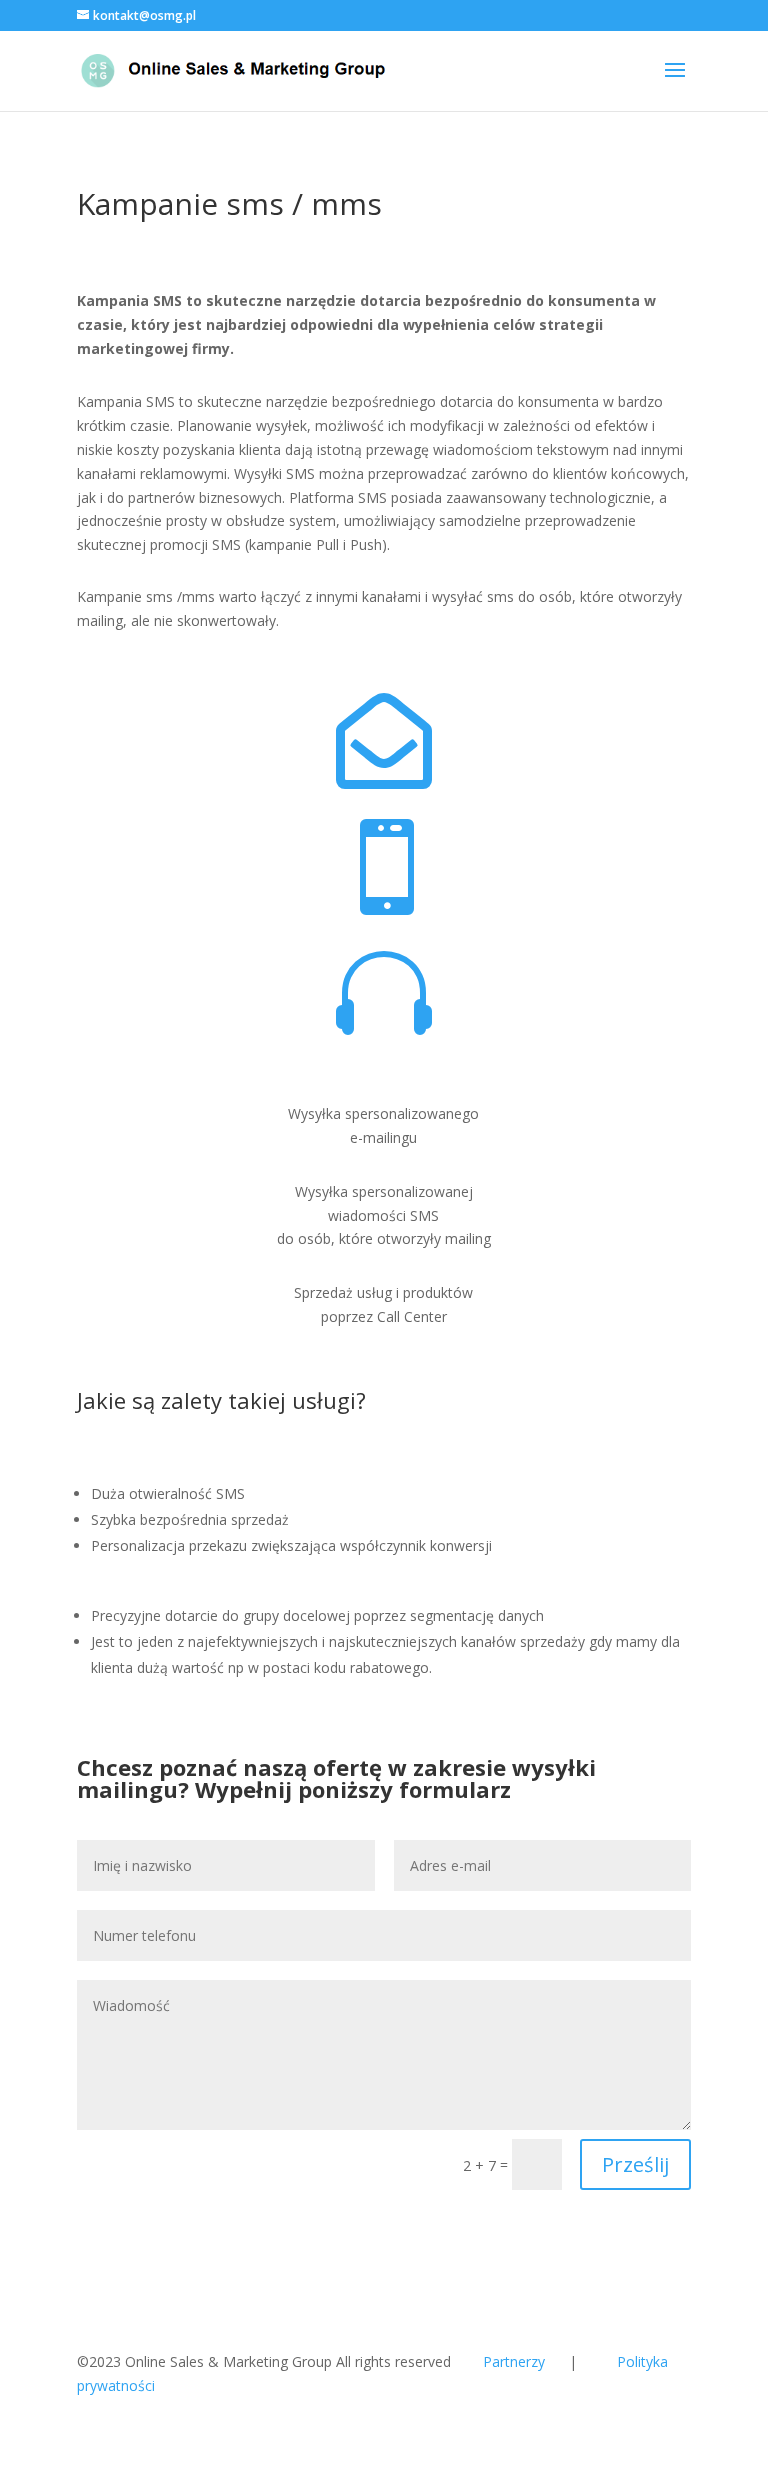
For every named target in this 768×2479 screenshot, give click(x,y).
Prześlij (635, 2164)
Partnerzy (514, 2361)
